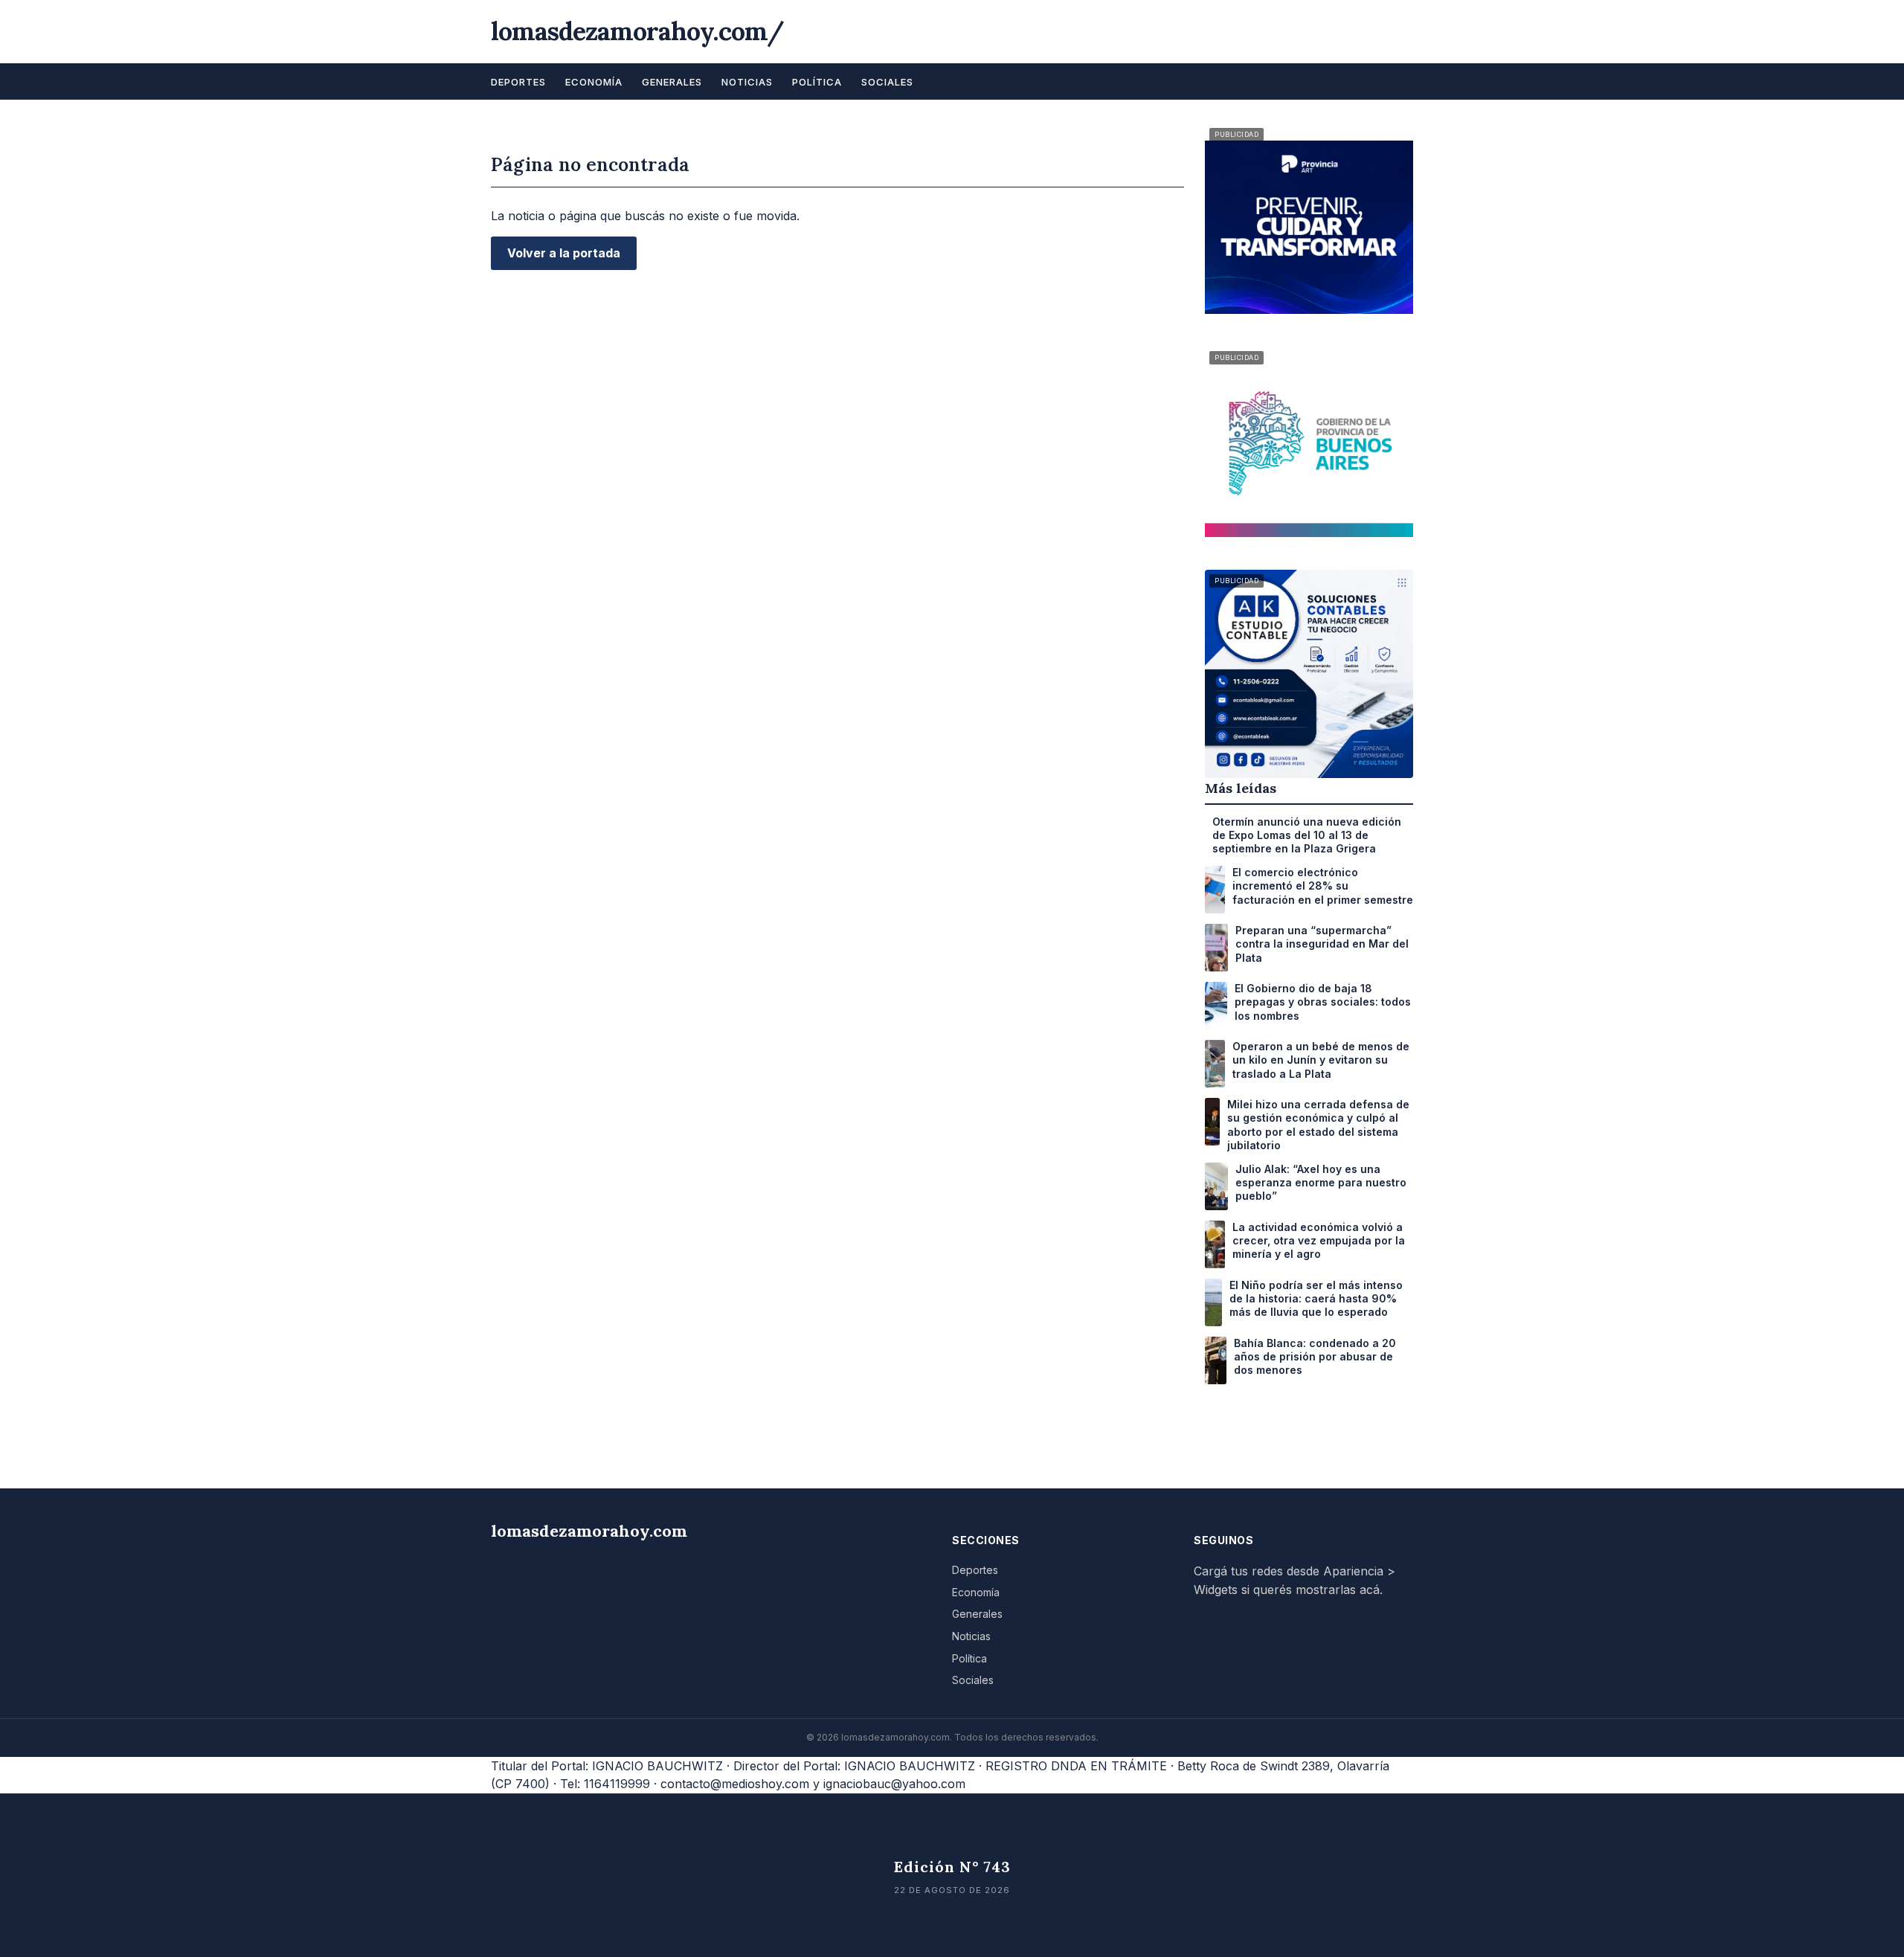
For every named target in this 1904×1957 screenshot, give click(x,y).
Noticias (747, 82)
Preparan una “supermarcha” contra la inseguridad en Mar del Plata (1322, 944)
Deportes (518, 82)
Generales (672, 82)
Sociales (887, 82)
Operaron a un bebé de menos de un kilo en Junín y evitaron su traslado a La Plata (1321, 1060)
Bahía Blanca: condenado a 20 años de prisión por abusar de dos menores (1315, 1356)
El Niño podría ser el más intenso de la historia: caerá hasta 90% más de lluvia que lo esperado (1316, 1298)
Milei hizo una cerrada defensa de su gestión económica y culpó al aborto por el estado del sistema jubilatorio (1318, 1125)
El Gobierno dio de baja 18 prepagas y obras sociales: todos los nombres (1323, 1002)
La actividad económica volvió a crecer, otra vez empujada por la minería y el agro (1319, 1240)
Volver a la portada (564, 253)
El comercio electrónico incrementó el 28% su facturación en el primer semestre (1323, 886)
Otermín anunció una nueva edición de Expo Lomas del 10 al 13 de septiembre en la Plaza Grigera (1307, 835)
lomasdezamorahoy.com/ (637, 31)
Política (817, 82)
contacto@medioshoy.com (735, 1784)
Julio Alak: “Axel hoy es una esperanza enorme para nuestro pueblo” (1321, 1182)
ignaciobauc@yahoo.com (894, 1784)
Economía (594, 82)
